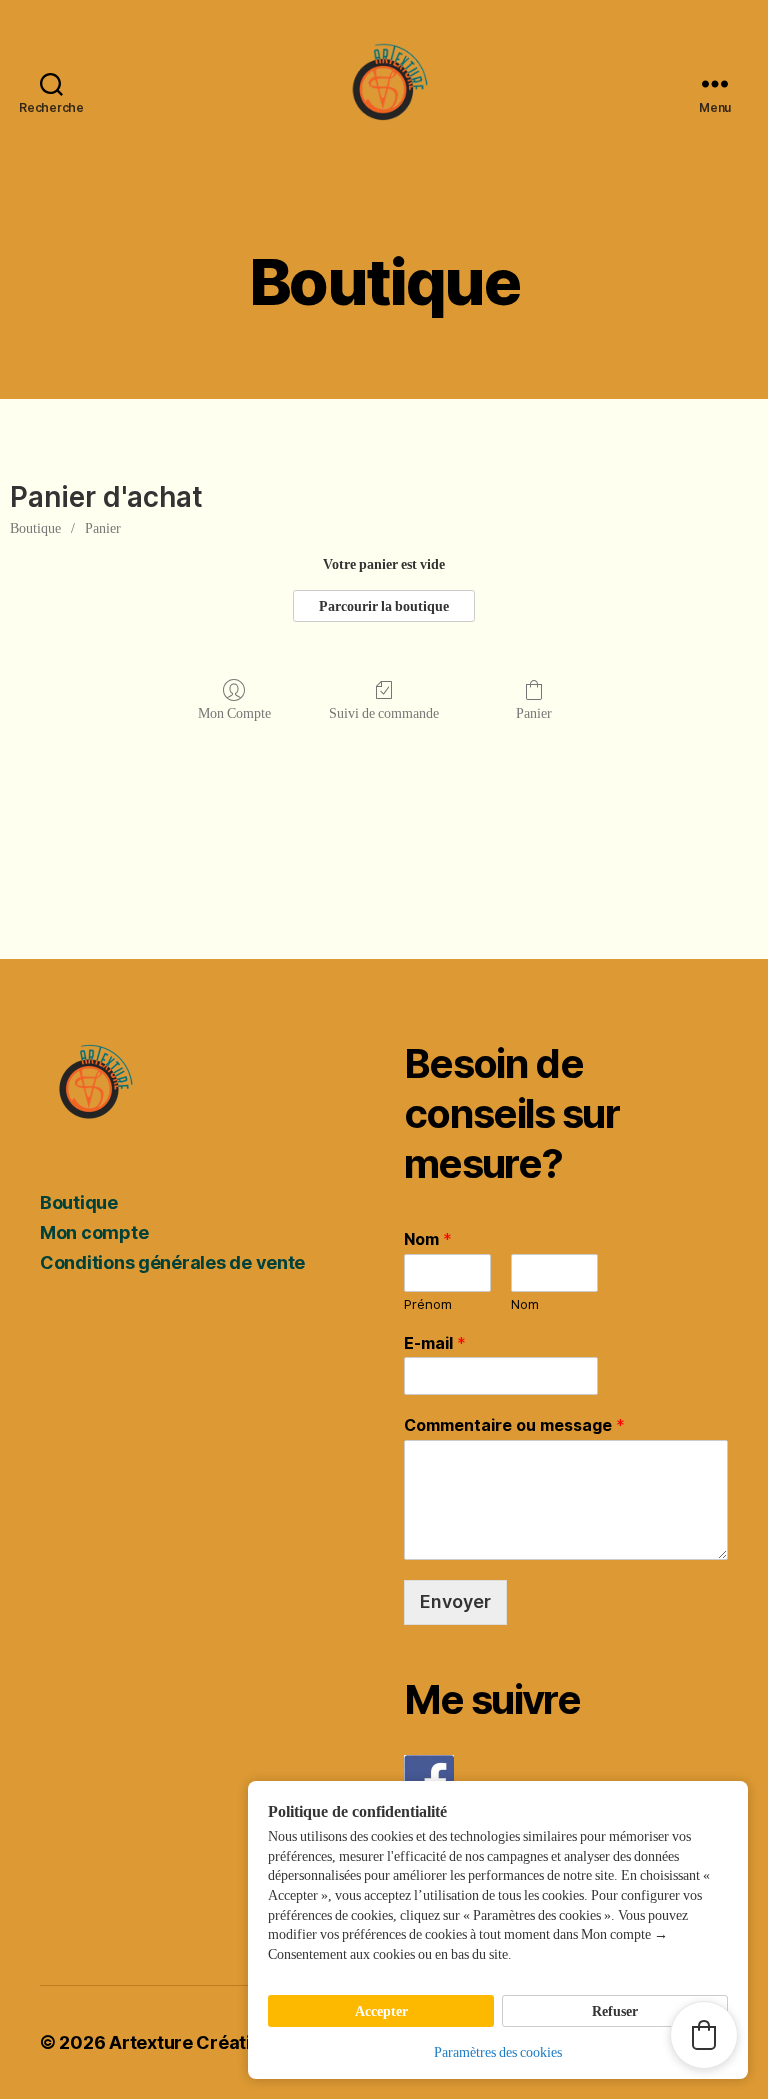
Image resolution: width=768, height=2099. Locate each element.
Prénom (428, 1304)
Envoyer (455, 1601)
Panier (103, 528)
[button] (704, 2035)
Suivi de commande (384, 713)
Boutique (35, 528)
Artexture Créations (195, 2042)
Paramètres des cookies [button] (498, 2052)
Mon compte (94, 1232)
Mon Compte (234, 713)
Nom (428, 1239)
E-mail (435, 1343)
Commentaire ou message (514, 1425)
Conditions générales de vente (172, 1262)
